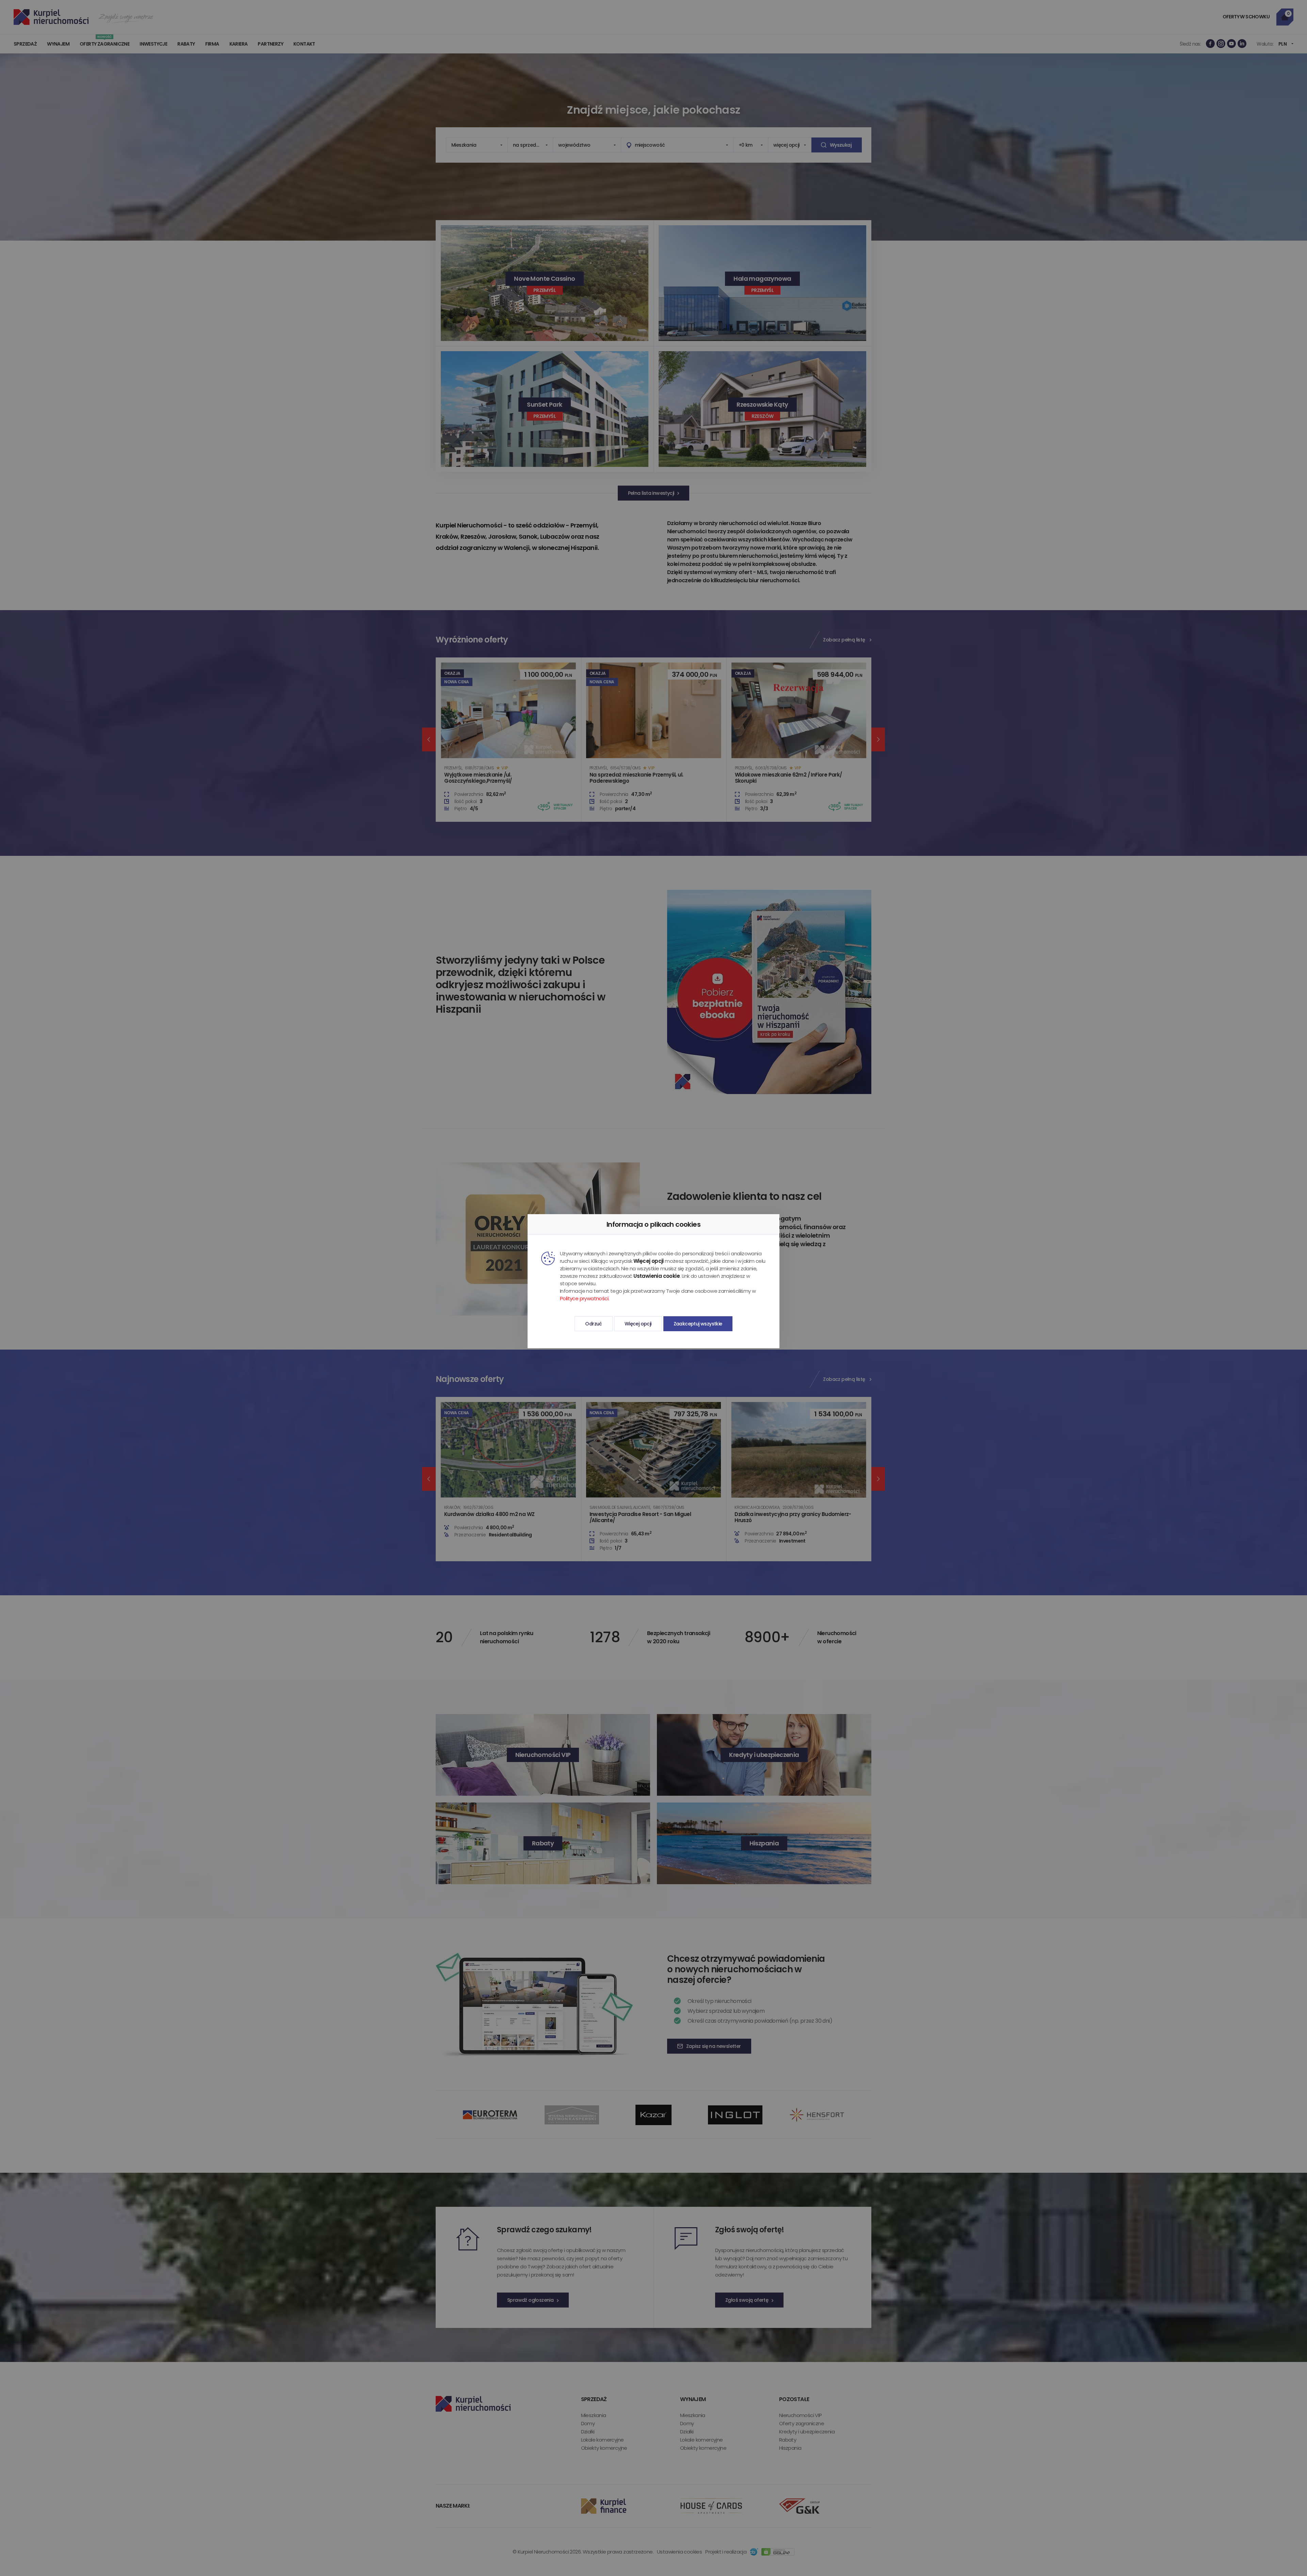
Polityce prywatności (584, 1298)
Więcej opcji (638, 1324)
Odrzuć (593, 1324)
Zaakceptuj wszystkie (698, 1324)
